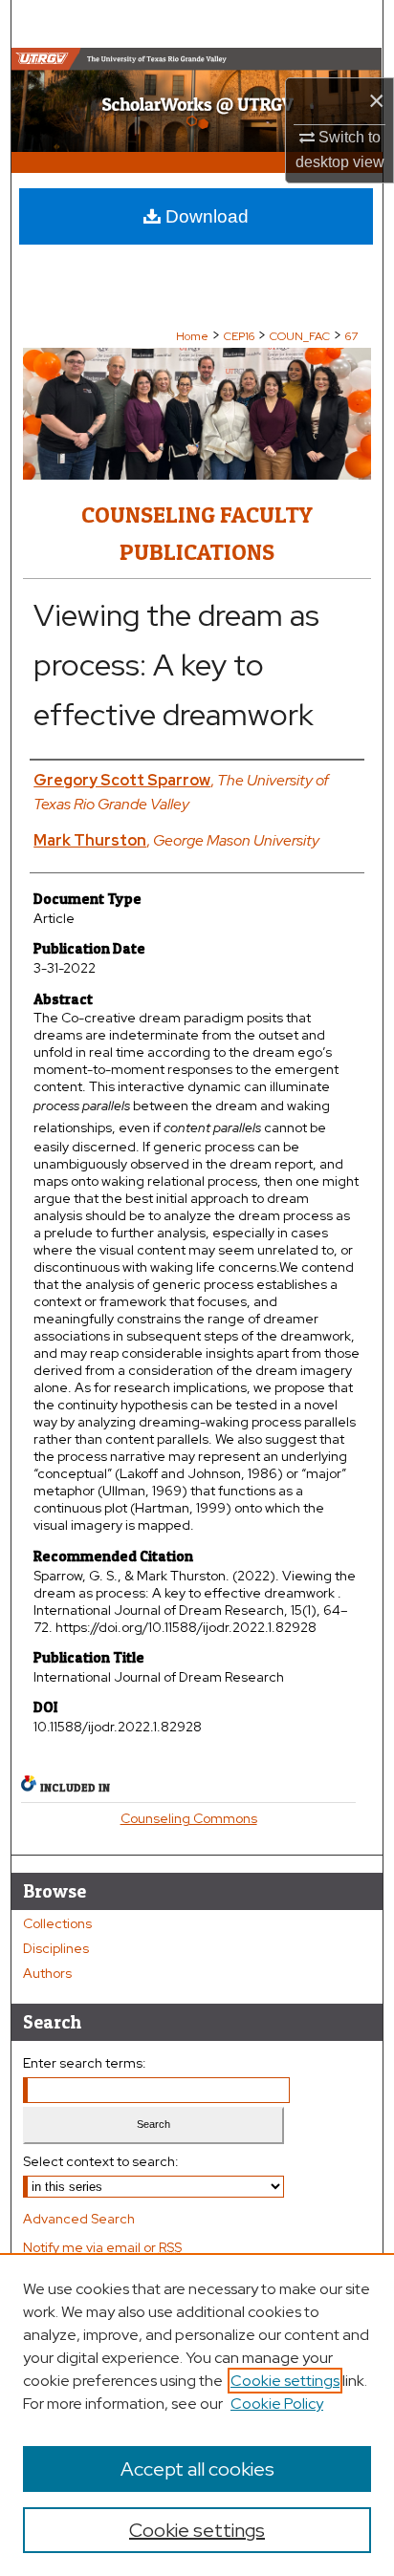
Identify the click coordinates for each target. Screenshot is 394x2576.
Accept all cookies (197, 2469)
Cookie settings (285, 2381)
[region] (197, 2415)
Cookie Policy (277, 2404)
